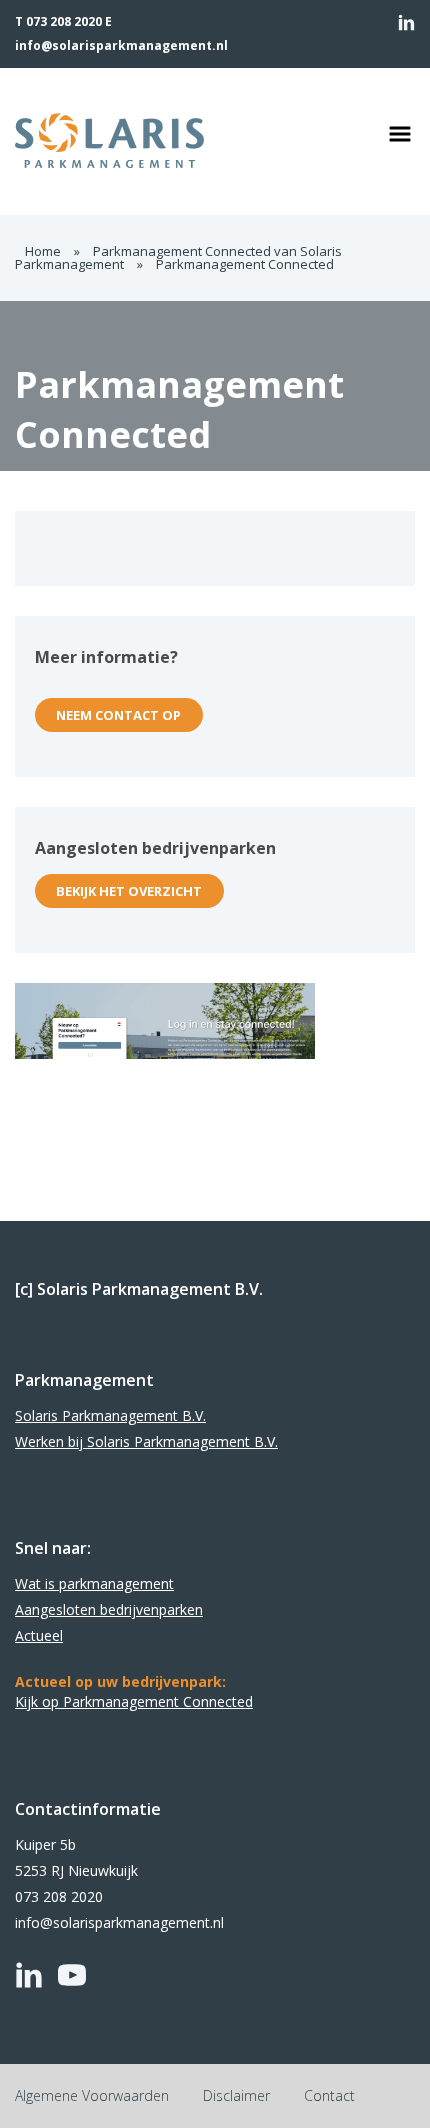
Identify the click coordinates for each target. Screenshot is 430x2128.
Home (43, 251)
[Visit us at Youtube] (72, 1975)
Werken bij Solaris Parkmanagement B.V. (146, 1441)
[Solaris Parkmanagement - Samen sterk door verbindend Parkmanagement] (164, 141)
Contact (329, 2095)
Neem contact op (118, 715)
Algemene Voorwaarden (92, 2095)
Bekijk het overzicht (129, 891)
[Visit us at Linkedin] (406, 22)
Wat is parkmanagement (94, 1583)
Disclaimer (236, 2095)
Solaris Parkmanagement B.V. (110, 1415)
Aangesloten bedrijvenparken (109, 1609)
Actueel (39, 1635)
